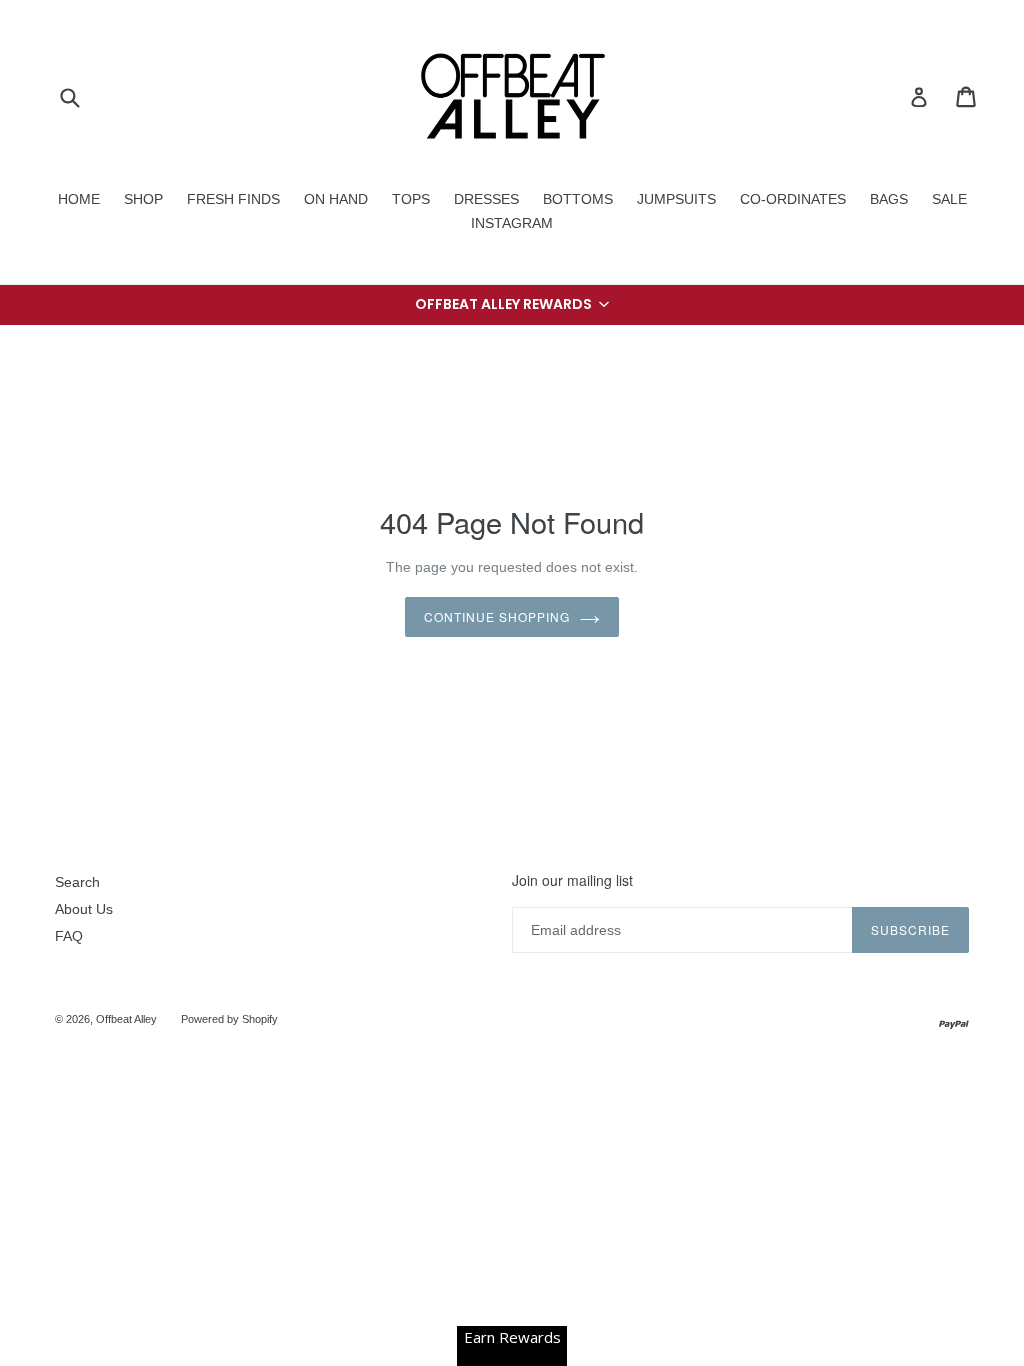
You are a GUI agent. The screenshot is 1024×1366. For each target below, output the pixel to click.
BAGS (889, 199)
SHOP (143, 199)
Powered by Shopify (229, 1019)
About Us (84, 909)
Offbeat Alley (126, 1019)
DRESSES (486, 199)
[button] (512, 305)
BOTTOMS (578, 199)
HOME (79, 199)
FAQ (69, 936)
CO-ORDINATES (793, 199)
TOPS (411, 199)
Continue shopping (496, 616)
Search (77, 882)
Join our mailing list (572, 880)
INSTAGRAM (512, 223)
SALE (949, 199)
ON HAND (336, 199)
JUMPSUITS (676, 199)
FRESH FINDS (233, 199)
